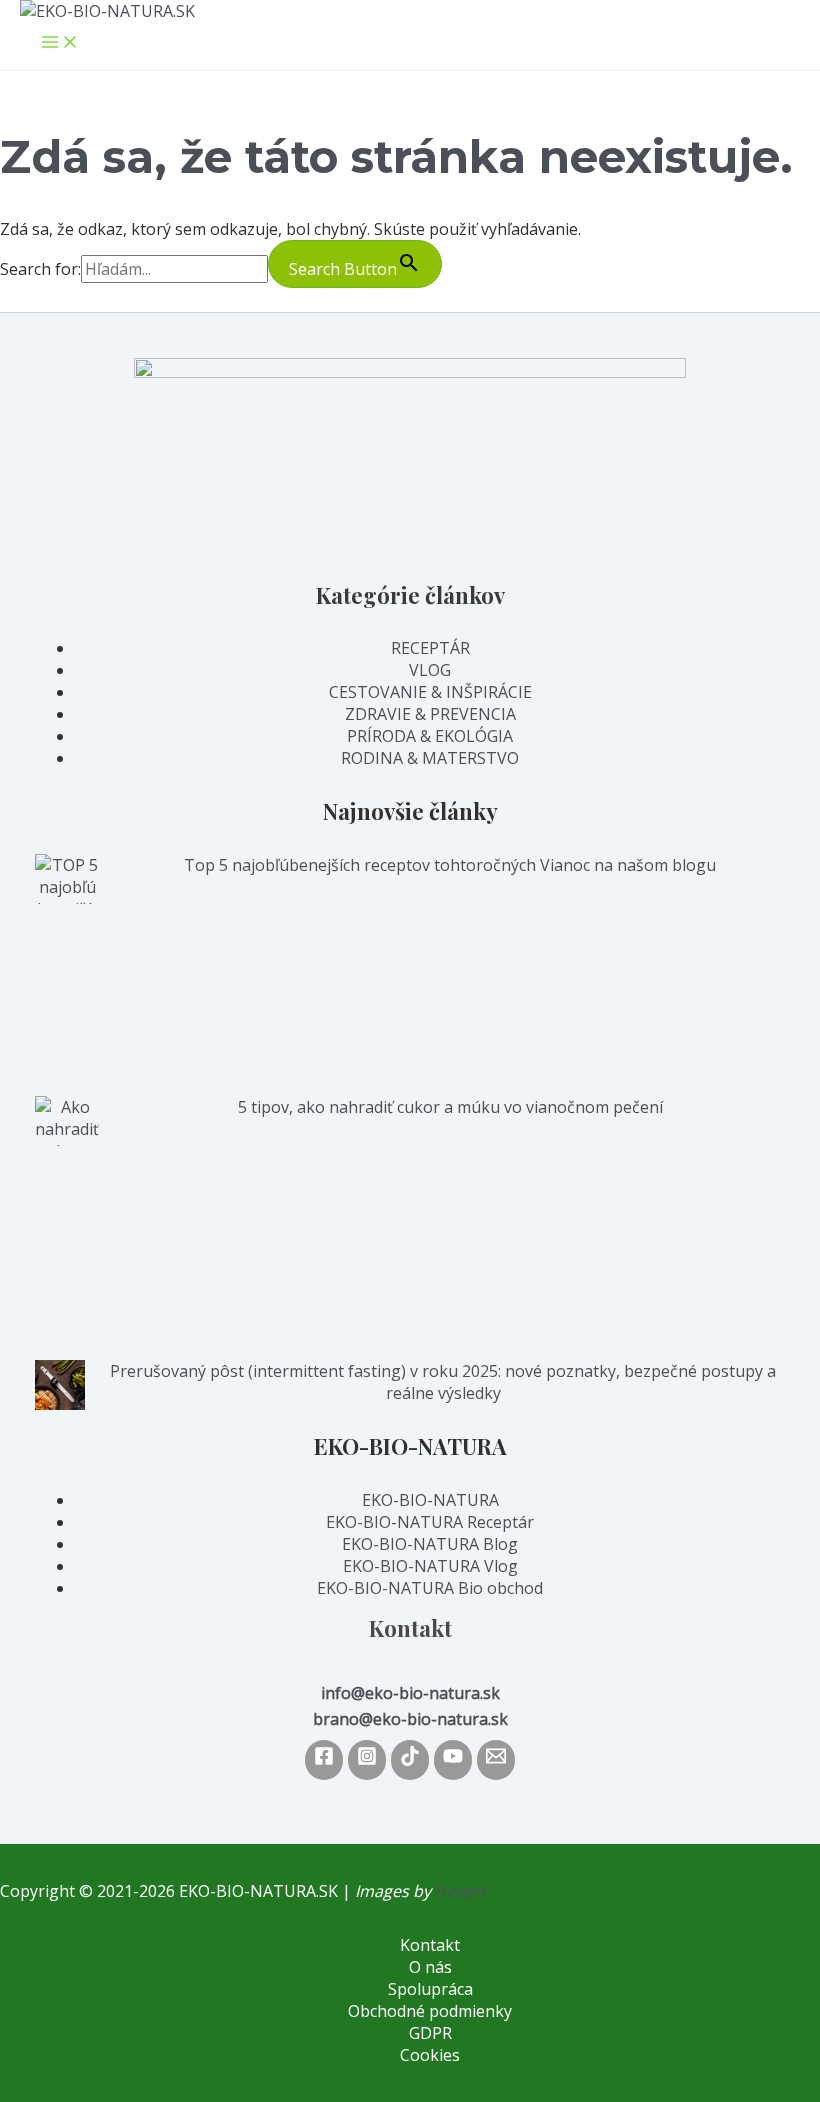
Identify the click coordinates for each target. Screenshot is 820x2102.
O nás (430, 1967)
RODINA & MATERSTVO (430, 758)
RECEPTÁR (430, 648)
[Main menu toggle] (60, 43)
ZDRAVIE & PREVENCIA (430, 714)
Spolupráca (430, 1989)
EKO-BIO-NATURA (430, 1500)
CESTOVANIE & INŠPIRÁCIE (430, 692)
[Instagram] (367, 1760)
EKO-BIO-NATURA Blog (430, 1544)
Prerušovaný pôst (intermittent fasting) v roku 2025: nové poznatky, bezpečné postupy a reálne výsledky (443, 1382)
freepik (461, 1891)
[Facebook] (324, 1760)
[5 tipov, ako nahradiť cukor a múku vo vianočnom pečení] (67, 1228)
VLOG (430, 670)
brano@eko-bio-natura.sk (410, 1719)
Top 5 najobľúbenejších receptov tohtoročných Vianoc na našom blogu (450, 865)
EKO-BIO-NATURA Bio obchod (430, 1588)
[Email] (496, 1760)
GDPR (430, 2033)
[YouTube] (453, 1760)
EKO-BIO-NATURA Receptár (430, 1522)
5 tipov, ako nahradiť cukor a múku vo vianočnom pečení (450, 1107)
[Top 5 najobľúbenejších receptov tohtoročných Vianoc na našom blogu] (67, 975)
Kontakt (430, 1945)
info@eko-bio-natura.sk (410, 1693)
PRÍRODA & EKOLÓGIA (430, 736)
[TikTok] (410, 1760)
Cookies (430, 2055)
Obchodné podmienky (430, 2011)
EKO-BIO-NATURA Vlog (430, 1566)
